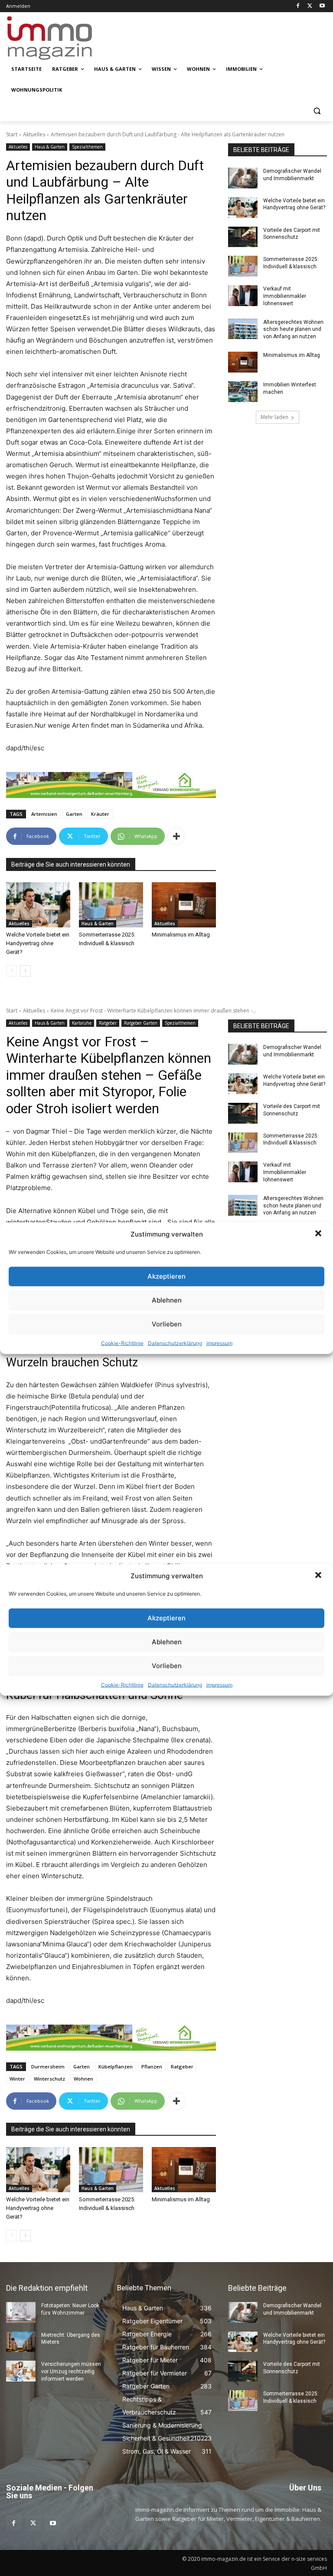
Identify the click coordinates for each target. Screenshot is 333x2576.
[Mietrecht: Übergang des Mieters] (21, 2342)
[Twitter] (310, 6)
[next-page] (25, 971)
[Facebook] (298, 6)
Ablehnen (167, 1300)
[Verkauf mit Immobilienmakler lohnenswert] (243, 296)
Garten (74, 814)
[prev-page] (11, 971)
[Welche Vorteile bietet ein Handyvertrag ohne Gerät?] (38, 905)
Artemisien (44, 814)
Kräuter (100, 814)
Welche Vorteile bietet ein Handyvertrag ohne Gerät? (38, 943)
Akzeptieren (166, 1276)
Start (12, 134)
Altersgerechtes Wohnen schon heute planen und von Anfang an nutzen (293, 330)
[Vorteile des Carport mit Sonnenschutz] (243, 237)
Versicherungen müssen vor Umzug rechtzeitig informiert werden (71, 2372)
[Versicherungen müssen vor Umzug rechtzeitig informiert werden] (21, 2371)
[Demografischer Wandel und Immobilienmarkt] (243, 178)
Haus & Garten (50, 147)
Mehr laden (274, 417)
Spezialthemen (87, 147)
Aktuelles (34, 134)
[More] (176, 836)
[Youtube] (322, 6)
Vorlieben (167, 1324)
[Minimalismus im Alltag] (184, 905)
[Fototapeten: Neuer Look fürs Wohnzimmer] (21, 2312)
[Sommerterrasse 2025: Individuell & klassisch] (111, 905)
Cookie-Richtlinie (122, 1343)
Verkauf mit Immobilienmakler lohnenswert (285, 296)
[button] (319, 1234)
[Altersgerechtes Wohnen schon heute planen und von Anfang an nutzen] (243, 329)
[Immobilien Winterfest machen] (243, 392)
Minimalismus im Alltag (182, 935)
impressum (219, 1343)
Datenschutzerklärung (175, 1343)
